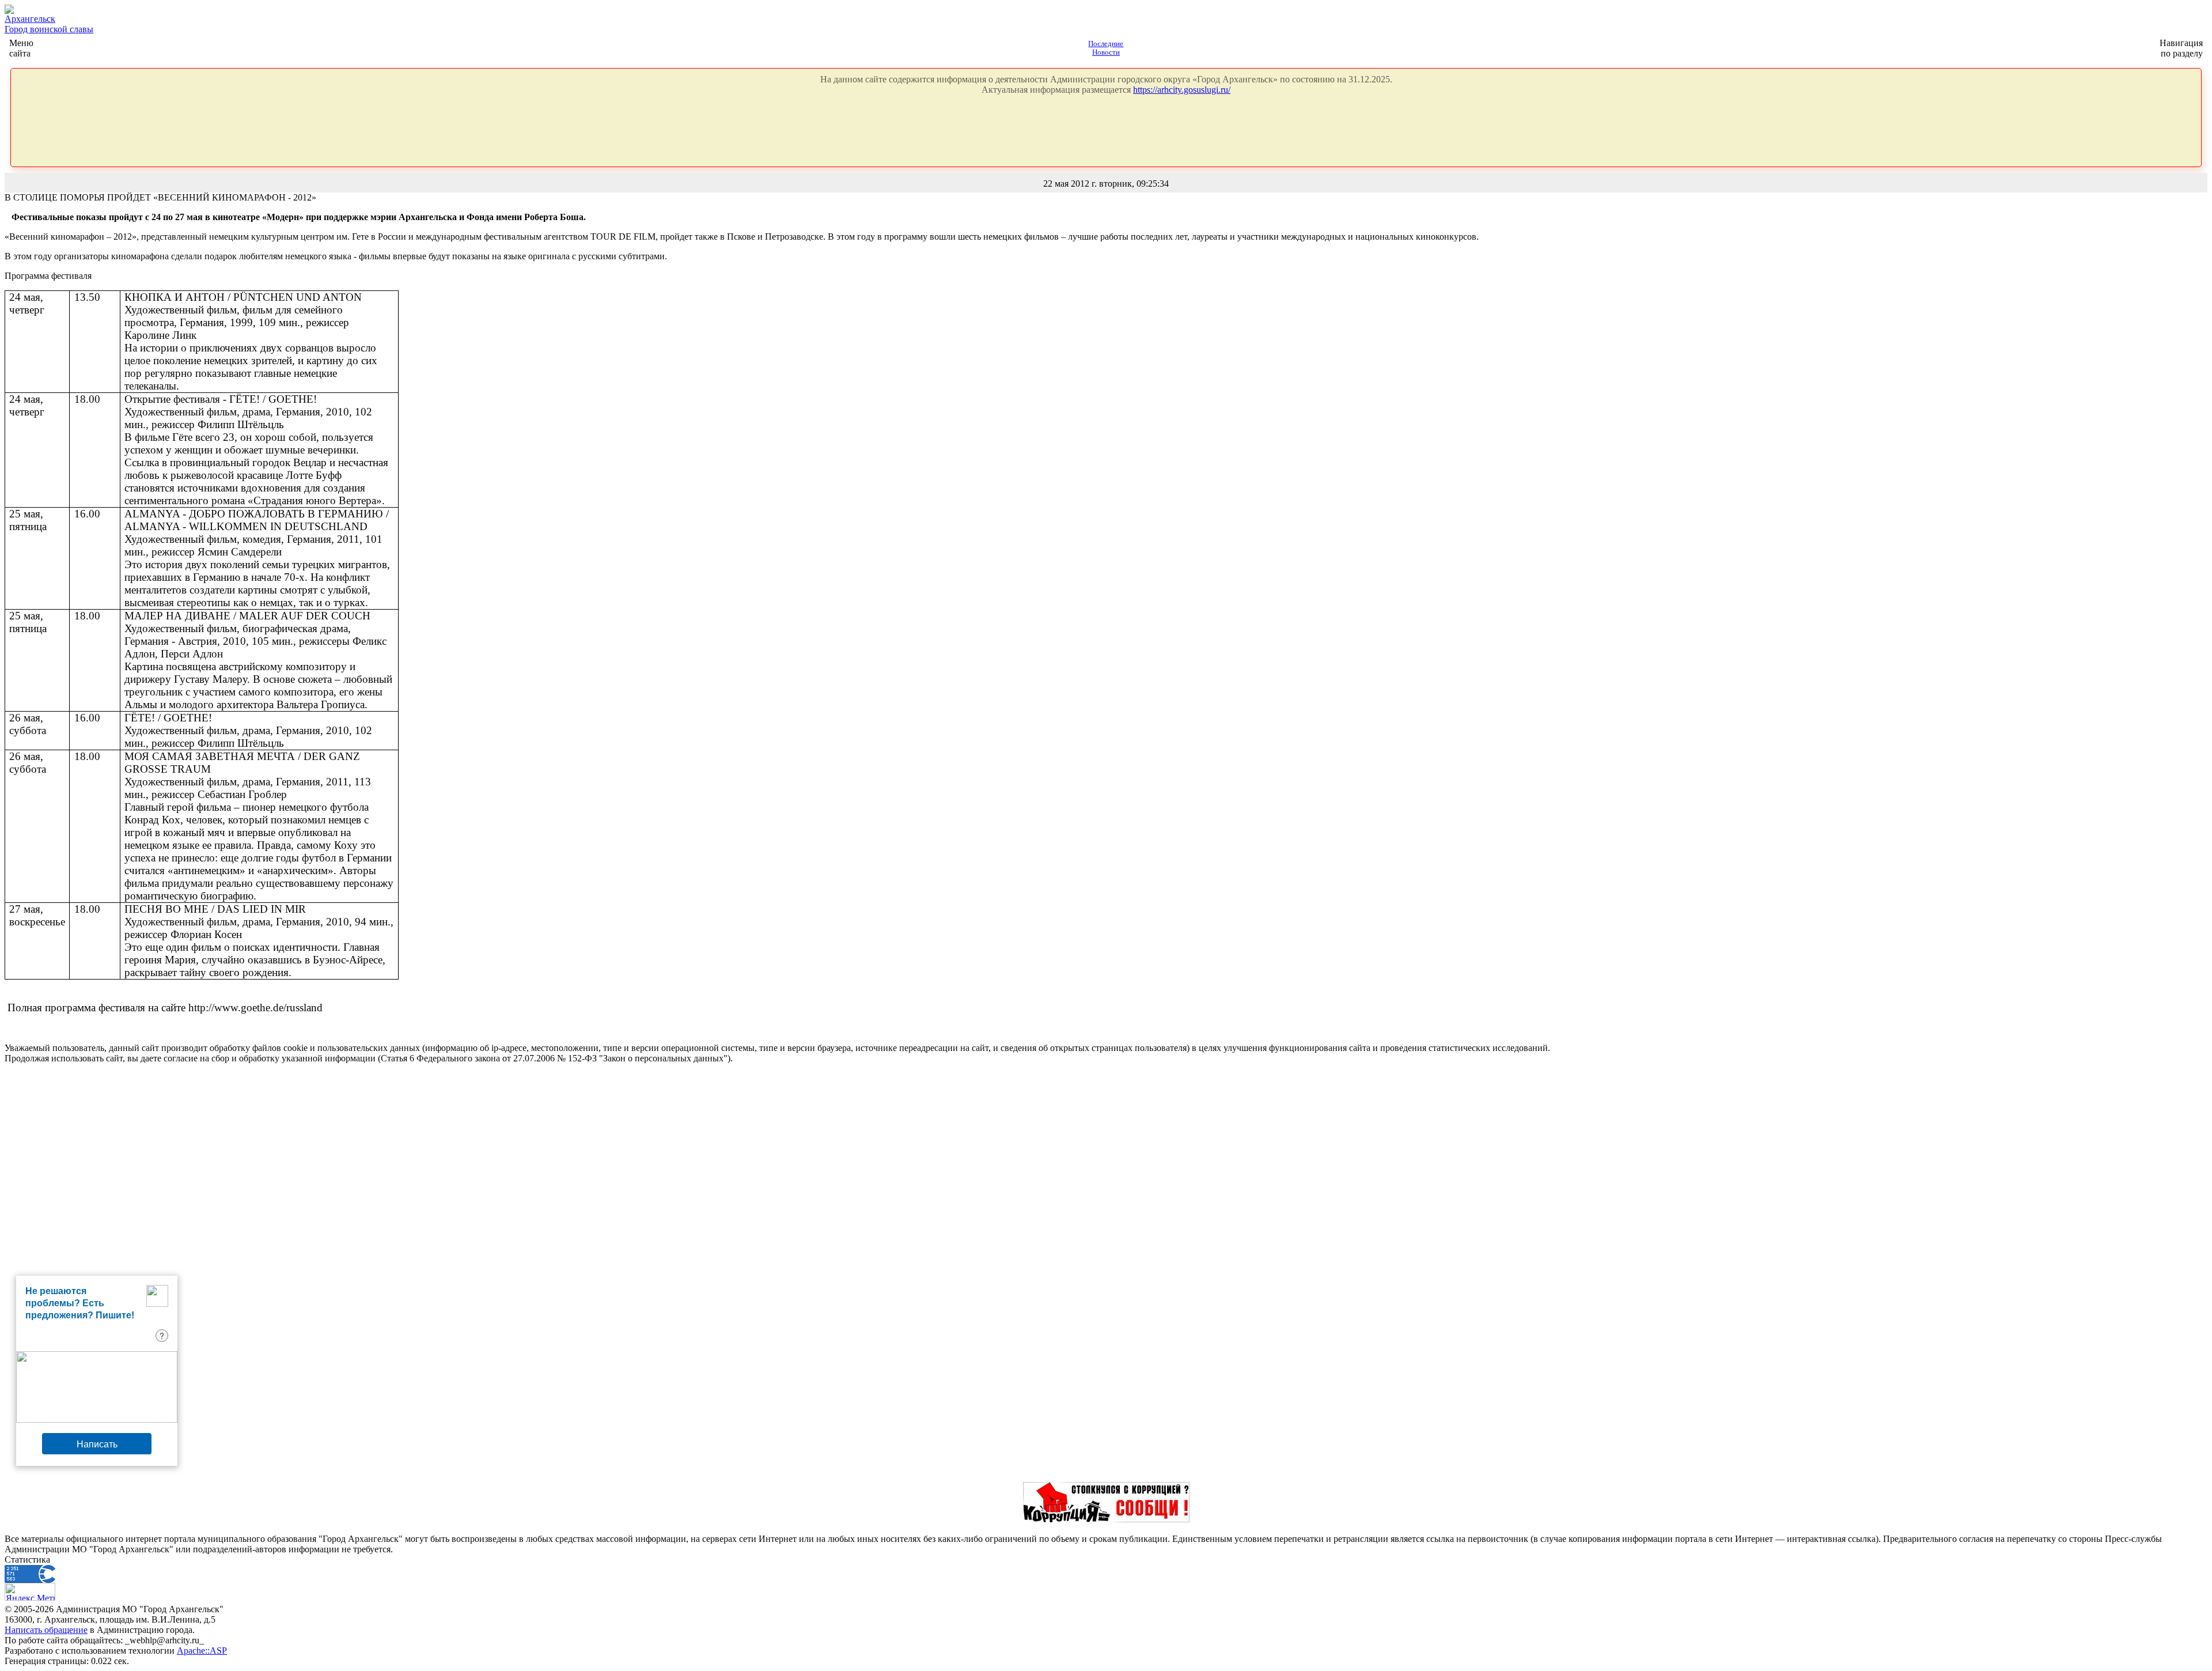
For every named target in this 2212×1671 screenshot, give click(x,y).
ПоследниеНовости (1106, 48)
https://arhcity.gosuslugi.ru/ (1182, 90)
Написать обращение (46, 1630)
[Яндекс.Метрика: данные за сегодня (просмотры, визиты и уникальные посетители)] (30, 1592)
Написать (97, 1444)
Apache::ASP (202, 1651)
